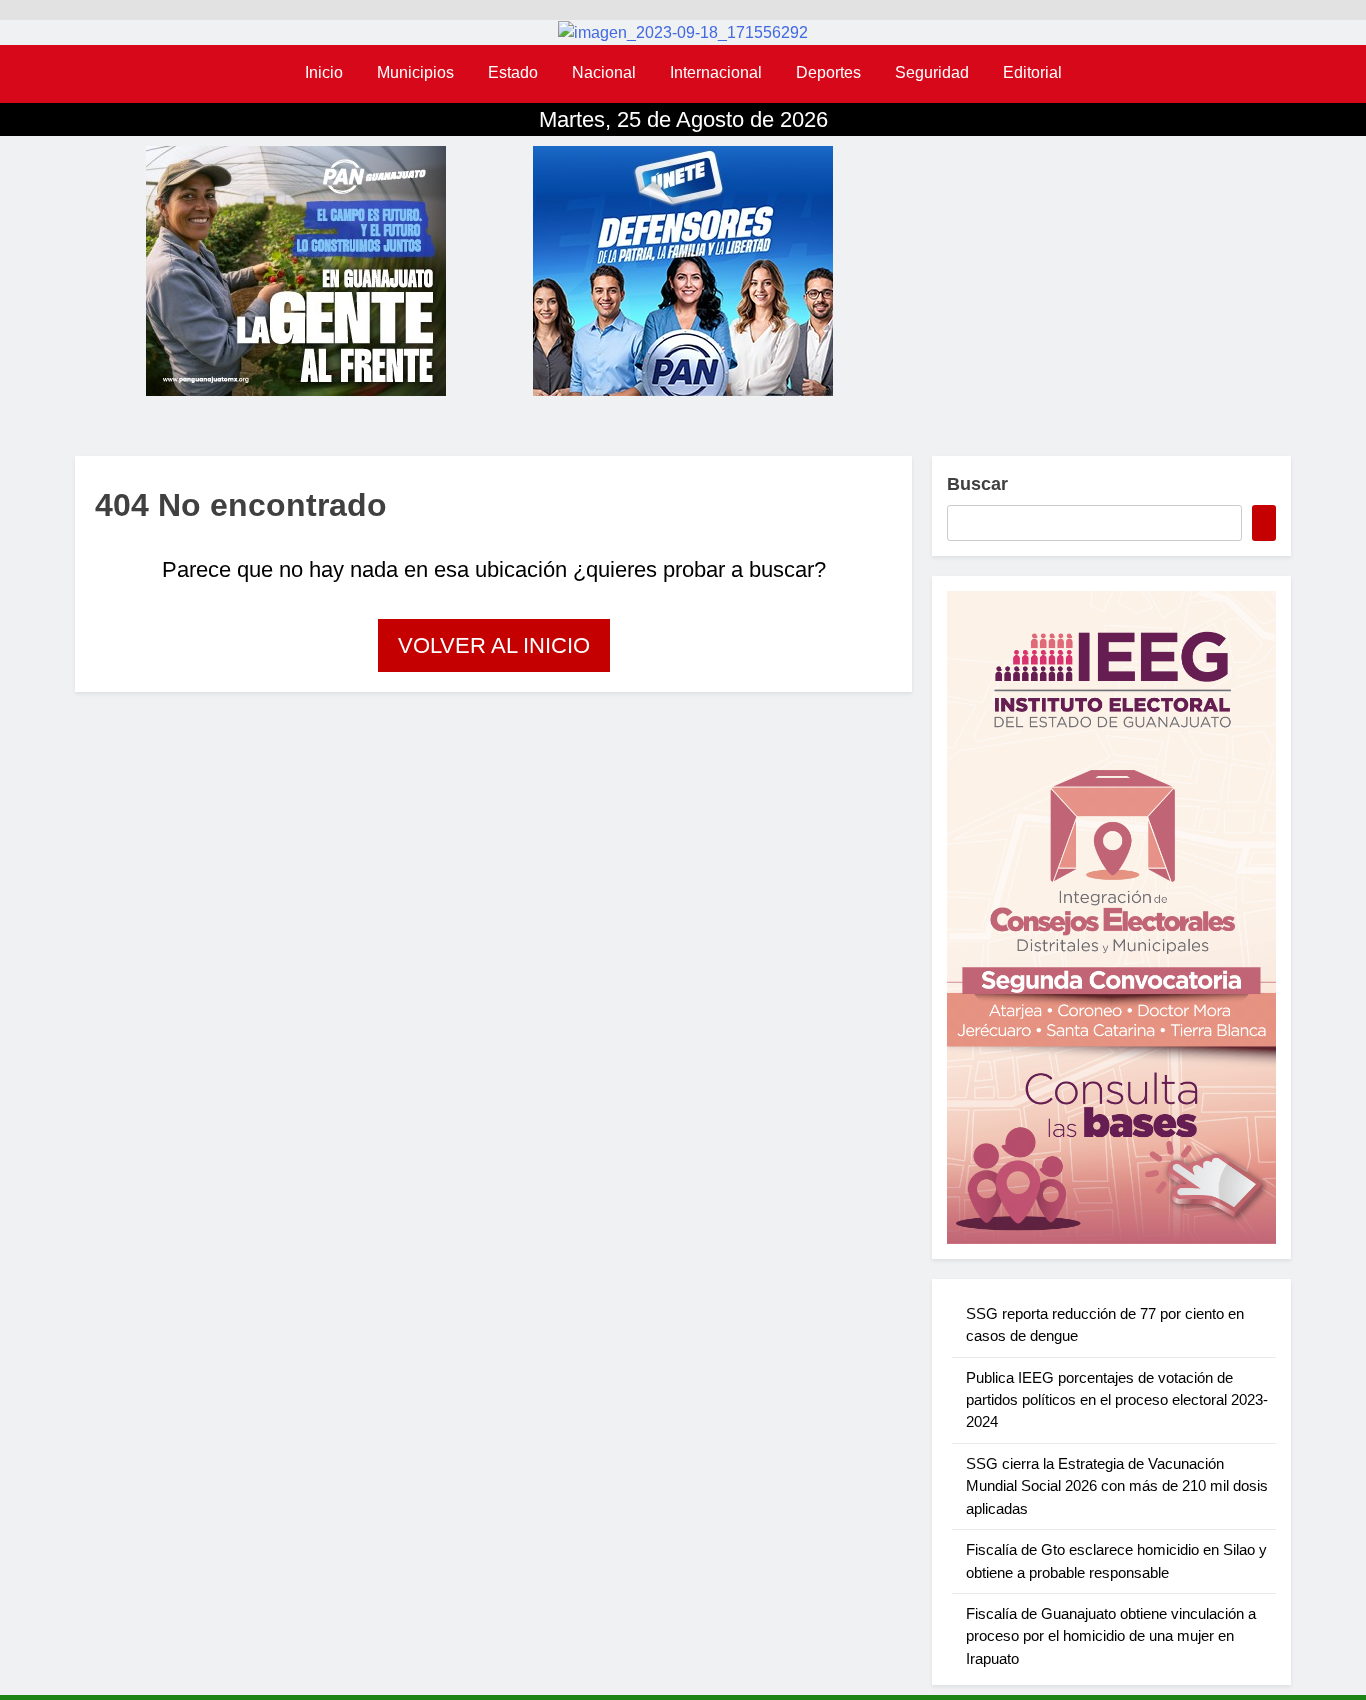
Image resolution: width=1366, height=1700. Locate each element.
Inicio (324, 72)
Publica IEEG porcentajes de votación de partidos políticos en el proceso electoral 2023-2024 (1117, 1400)
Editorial (1032, 72)
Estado (513, 72)
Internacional (716, 72)
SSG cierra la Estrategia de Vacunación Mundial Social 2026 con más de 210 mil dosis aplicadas (1117, 1486)
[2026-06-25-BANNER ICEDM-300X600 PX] (1111, 917)
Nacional (604, 72)
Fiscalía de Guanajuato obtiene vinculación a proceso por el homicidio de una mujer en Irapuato (1111, 1636)
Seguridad (932, 72)
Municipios (415, 72)
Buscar (977, 484)
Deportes (828, 72)
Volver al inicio (494, 645)
